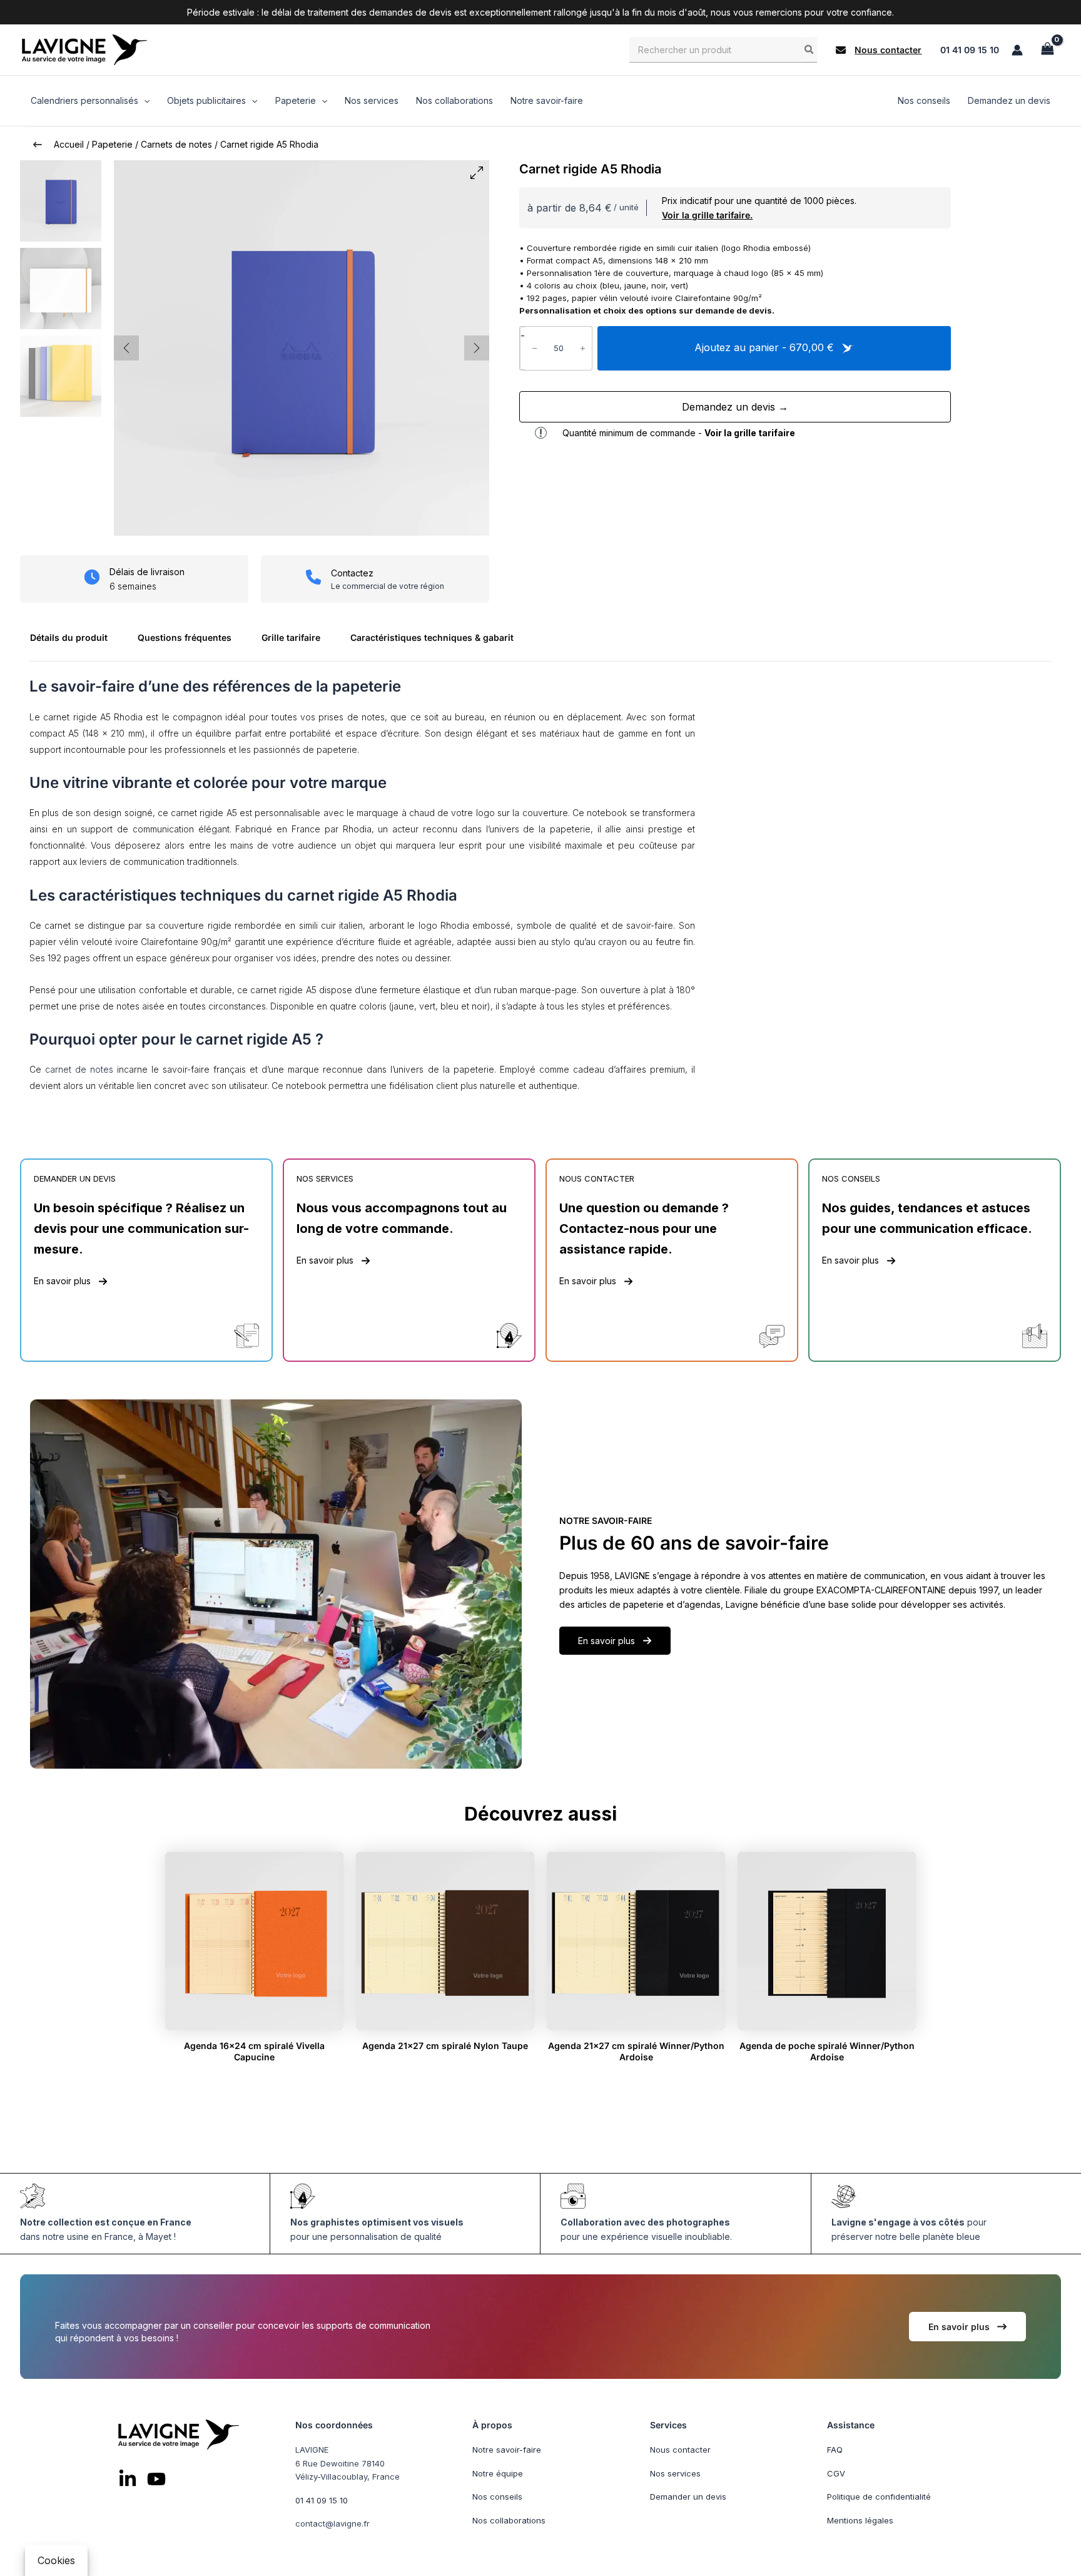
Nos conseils (497, 2497)
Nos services (675, 2473)
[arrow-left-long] (38, 145)
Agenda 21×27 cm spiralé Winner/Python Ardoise (636, 2051)
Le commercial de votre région (388, 586)
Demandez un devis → (735, 407)
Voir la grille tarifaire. (707, 215)
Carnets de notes (176, 144)
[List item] (128, 2478)
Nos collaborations (509, 2520)
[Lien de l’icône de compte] (1017, 50)
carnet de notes (79, 1069)
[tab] (74, 642)
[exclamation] (541, 433)
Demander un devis (688, 2497)
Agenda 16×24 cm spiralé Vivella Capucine (254, 2051)
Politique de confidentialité (879, 2497)
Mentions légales (860, 2520)
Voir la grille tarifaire (750, 433)
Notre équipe (498, 2473)
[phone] (313, 577)
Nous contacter (680, 2450)
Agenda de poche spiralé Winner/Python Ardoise (827, 2051)
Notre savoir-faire (507, 2450)
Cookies (56, 2560)
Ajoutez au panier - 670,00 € (766, 347)
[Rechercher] (809, 49)
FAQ (835, 2450)
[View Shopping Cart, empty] (1047, 50)
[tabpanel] (540, 891)
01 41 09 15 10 (970, 50)
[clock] (92, 577)
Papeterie (112, 144)
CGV (836, 2473)
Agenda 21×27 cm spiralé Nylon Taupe (445, 2046)
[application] (144, 101)
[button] (879, 50)
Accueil (69, 144)
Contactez (352, 573)
